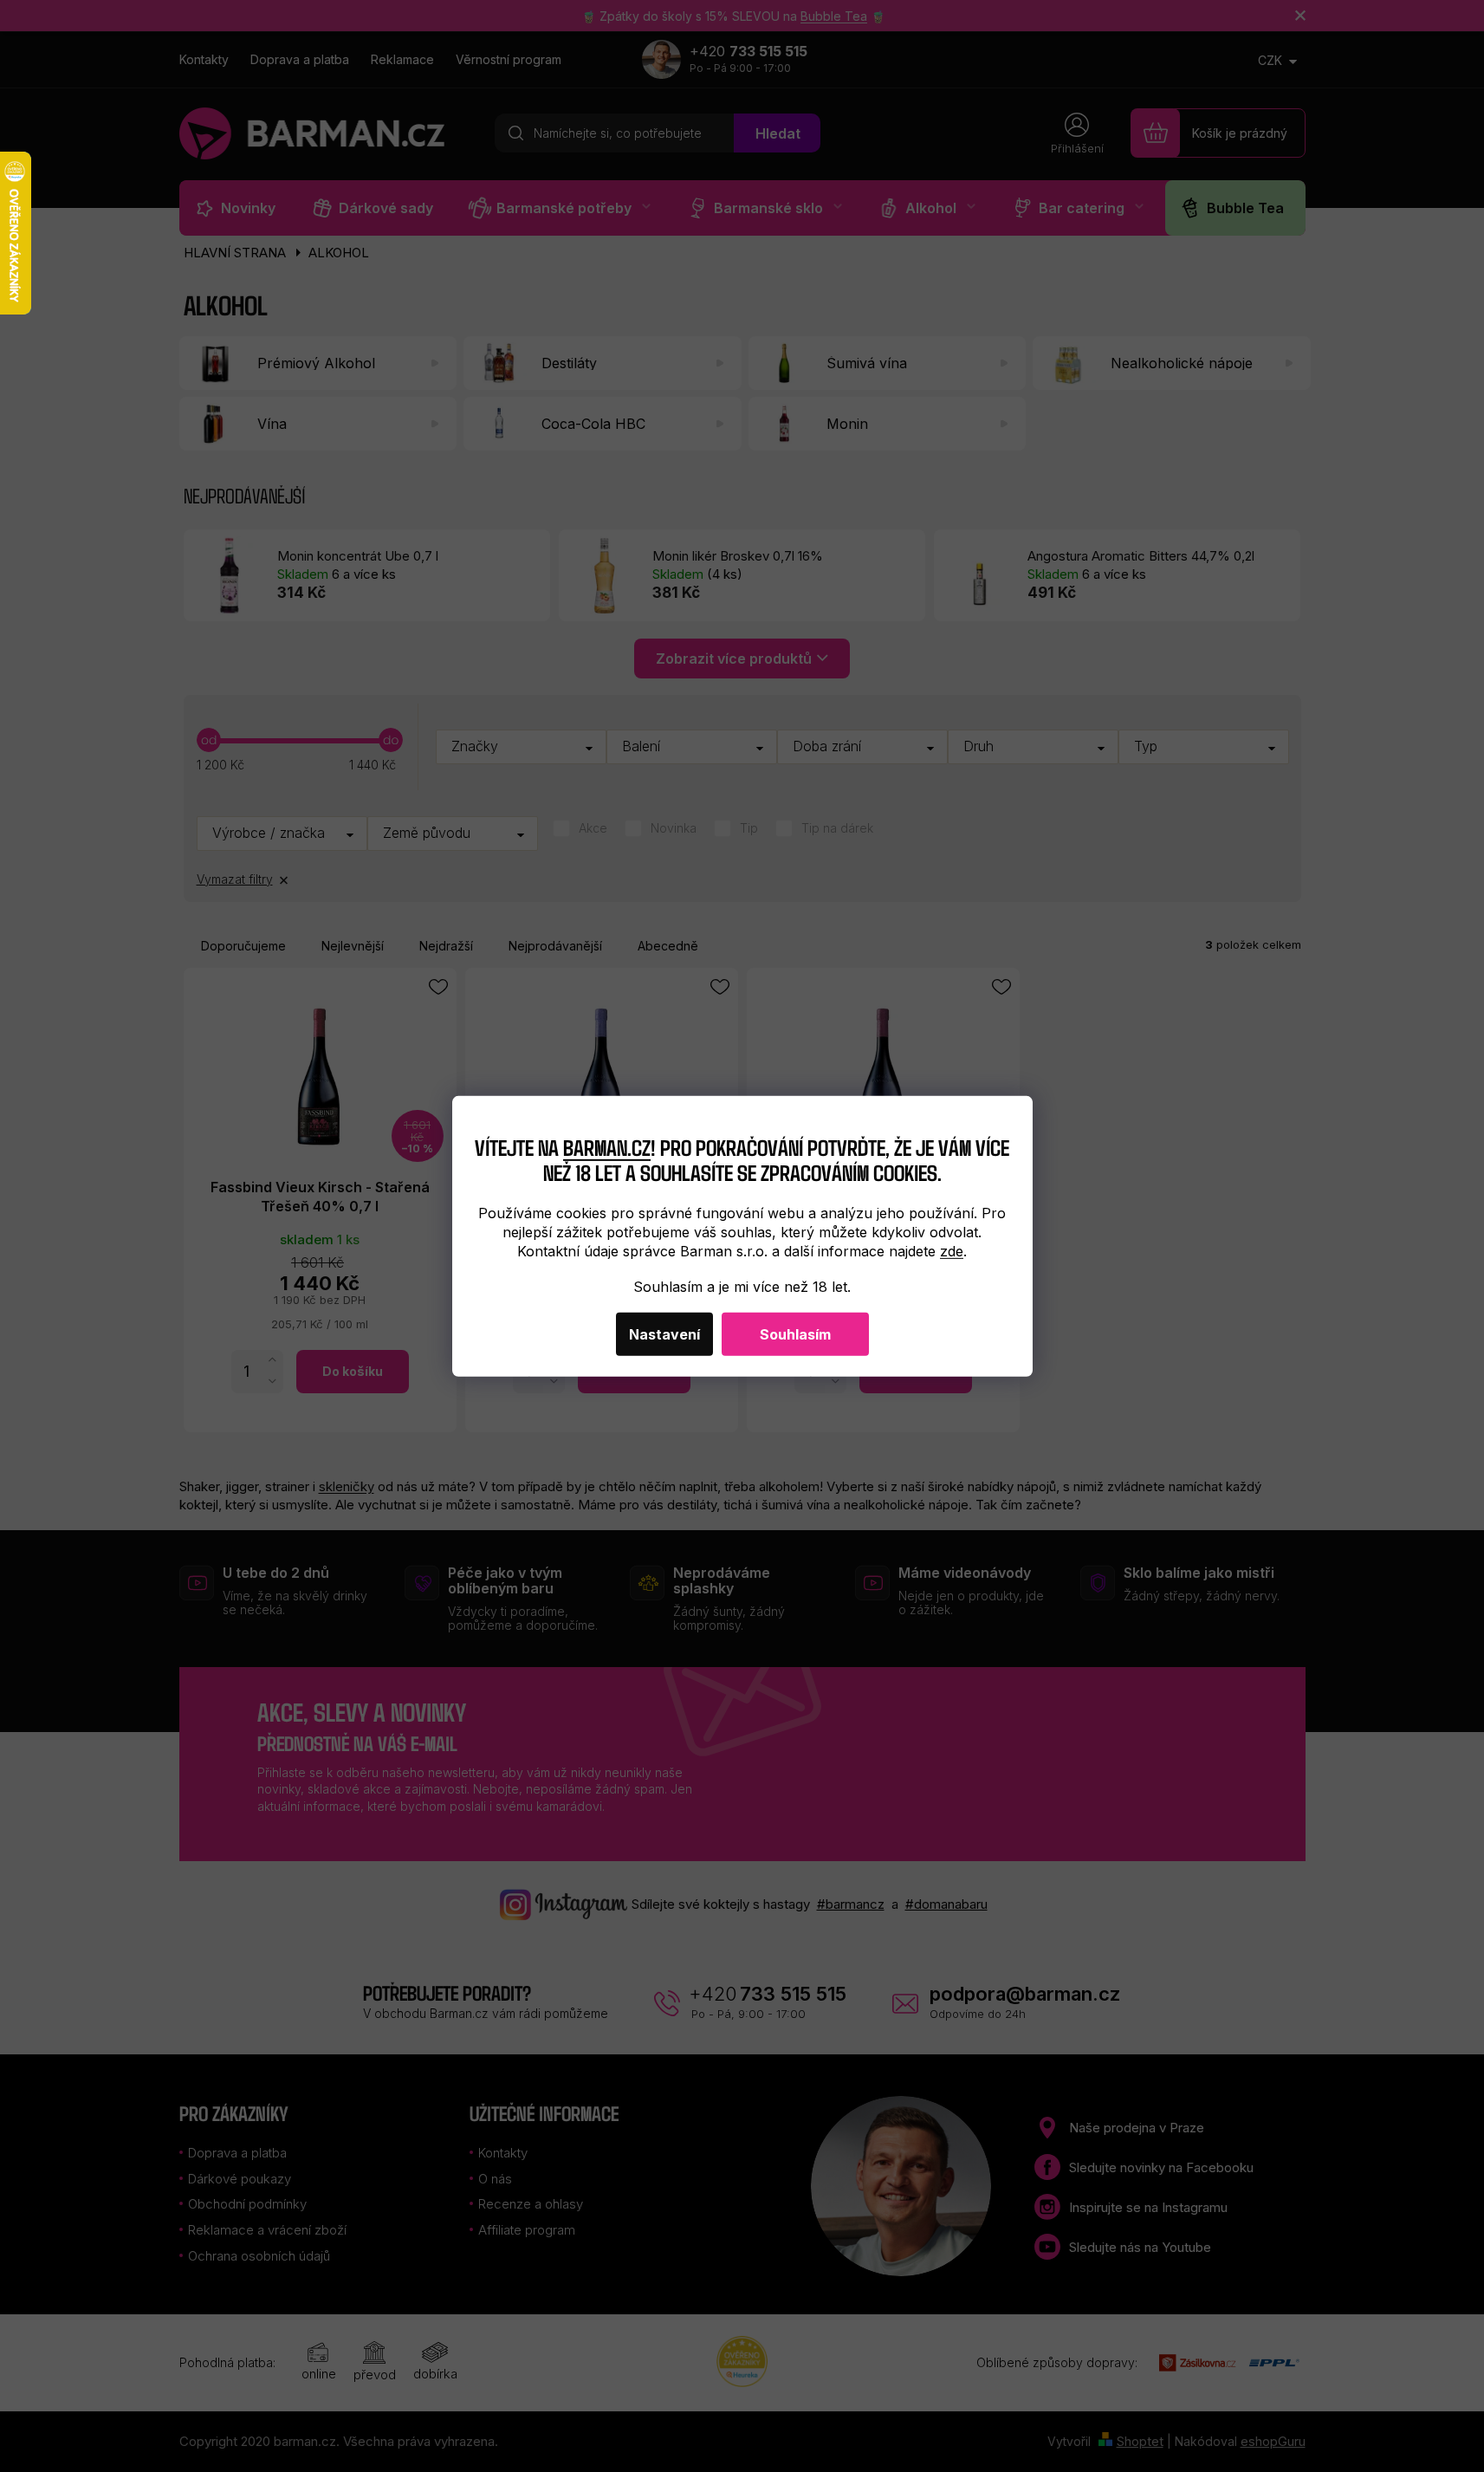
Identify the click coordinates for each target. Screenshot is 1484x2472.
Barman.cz (607, 1147)
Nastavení (664, 1334)
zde (952, 1251)
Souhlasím (795, 1334)
